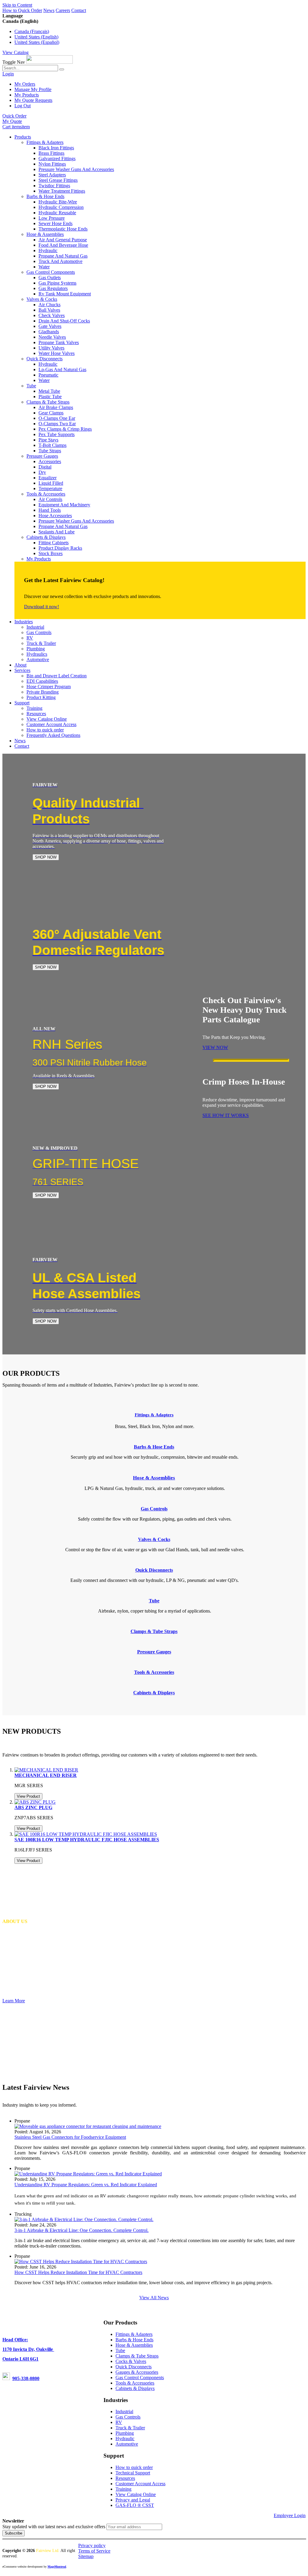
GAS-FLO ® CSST (135, 2505)
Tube (120, 2350)
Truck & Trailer (130, 2428)
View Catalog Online (136, 2494)
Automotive (127, 2444)
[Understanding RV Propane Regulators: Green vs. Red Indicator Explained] (88, 2174)
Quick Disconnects (134, 2367)
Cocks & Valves (131, 2361)
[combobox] (30, 68)
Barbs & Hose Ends (134, 2340)
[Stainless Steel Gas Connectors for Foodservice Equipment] (88, 2126)
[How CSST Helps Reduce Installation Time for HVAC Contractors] (81, 2262)
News (49, 10)
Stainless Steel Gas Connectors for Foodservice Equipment (70, 2137)
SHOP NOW (46, 857)
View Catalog (15, 52)
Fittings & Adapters (154, 1415)
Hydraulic (125, 2439)
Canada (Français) (32, 31)
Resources (125, 2478)
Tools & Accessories (135, 2383)
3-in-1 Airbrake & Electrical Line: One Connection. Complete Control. (82, 2230)
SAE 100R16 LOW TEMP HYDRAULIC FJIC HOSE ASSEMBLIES (87, 1840)
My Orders (25, 84)
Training (123, 2489)
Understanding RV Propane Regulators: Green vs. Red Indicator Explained (86, 2185)
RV (119, 2422)
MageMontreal (57, 2567)
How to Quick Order (22, 10)
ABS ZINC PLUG (33, 1807)
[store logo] (49, 62)
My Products (27, 95)
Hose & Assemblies (134, 2345)
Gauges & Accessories (137, 2372)
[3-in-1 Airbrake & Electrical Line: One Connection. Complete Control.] (84, 2219)
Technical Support (133, 2473)
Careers (63, 10)
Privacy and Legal (133, 2500)
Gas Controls (128, 2417)
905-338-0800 (26, 2378)
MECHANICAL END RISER (46, 1775)
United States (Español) (37, 42)
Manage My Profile (33, 89)
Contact (79, 10)
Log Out (23, 106)
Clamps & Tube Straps (137, 2356)
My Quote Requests (33, 100)
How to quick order (134, 2467)
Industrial (124, 2411)
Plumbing (125, 2433)
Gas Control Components (140, 2378)
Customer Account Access (140, 2484)
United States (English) (36, 37)
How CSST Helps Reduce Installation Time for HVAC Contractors (78, 2272)
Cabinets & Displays (135, 2388)
